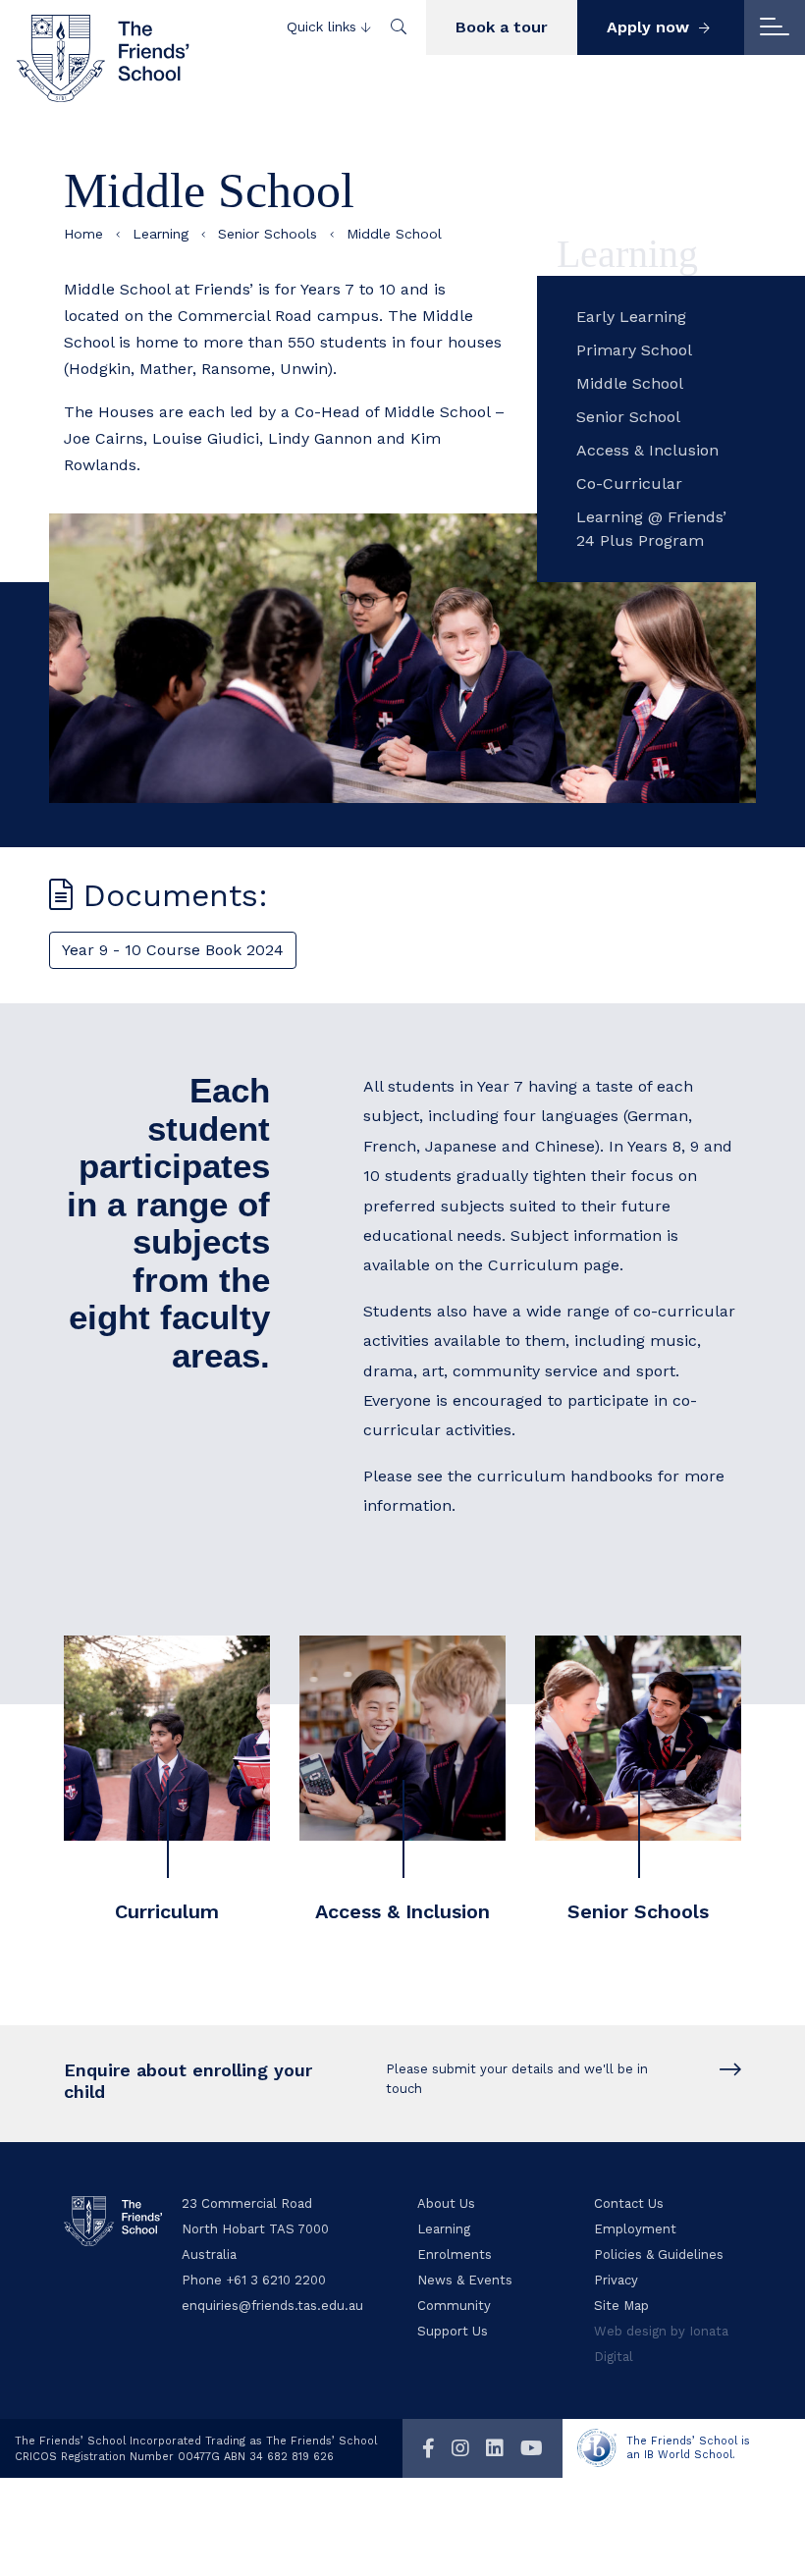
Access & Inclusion (647, 450)
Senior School (628, 417)
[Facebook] (429, 2448)
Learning (161, 234)
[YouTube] (532, 2448)
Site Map (621, 2306)
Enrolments (455, 2254)
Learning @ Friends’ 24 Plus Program (651, 529)
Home (83, 234)
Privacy (616, 2280)
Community (454, 2306)
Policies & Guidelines (659, 2254)
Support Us (453, 2331)
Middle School (630, 383)
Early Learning (631, 317)
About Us (446, 2203)
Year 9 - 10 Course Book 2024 (173, 950)
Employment (635, 2229)
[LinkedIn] (495, 2448)
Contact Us (629, 2203)
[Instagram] (460, 2448)
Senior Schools (268, 234)
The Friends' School (103, 58)
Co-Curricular (629, 483)
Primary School (634, 350)
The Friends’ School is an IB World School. (688, 2448)
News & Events (465, 2280)
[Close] (775, 27)
